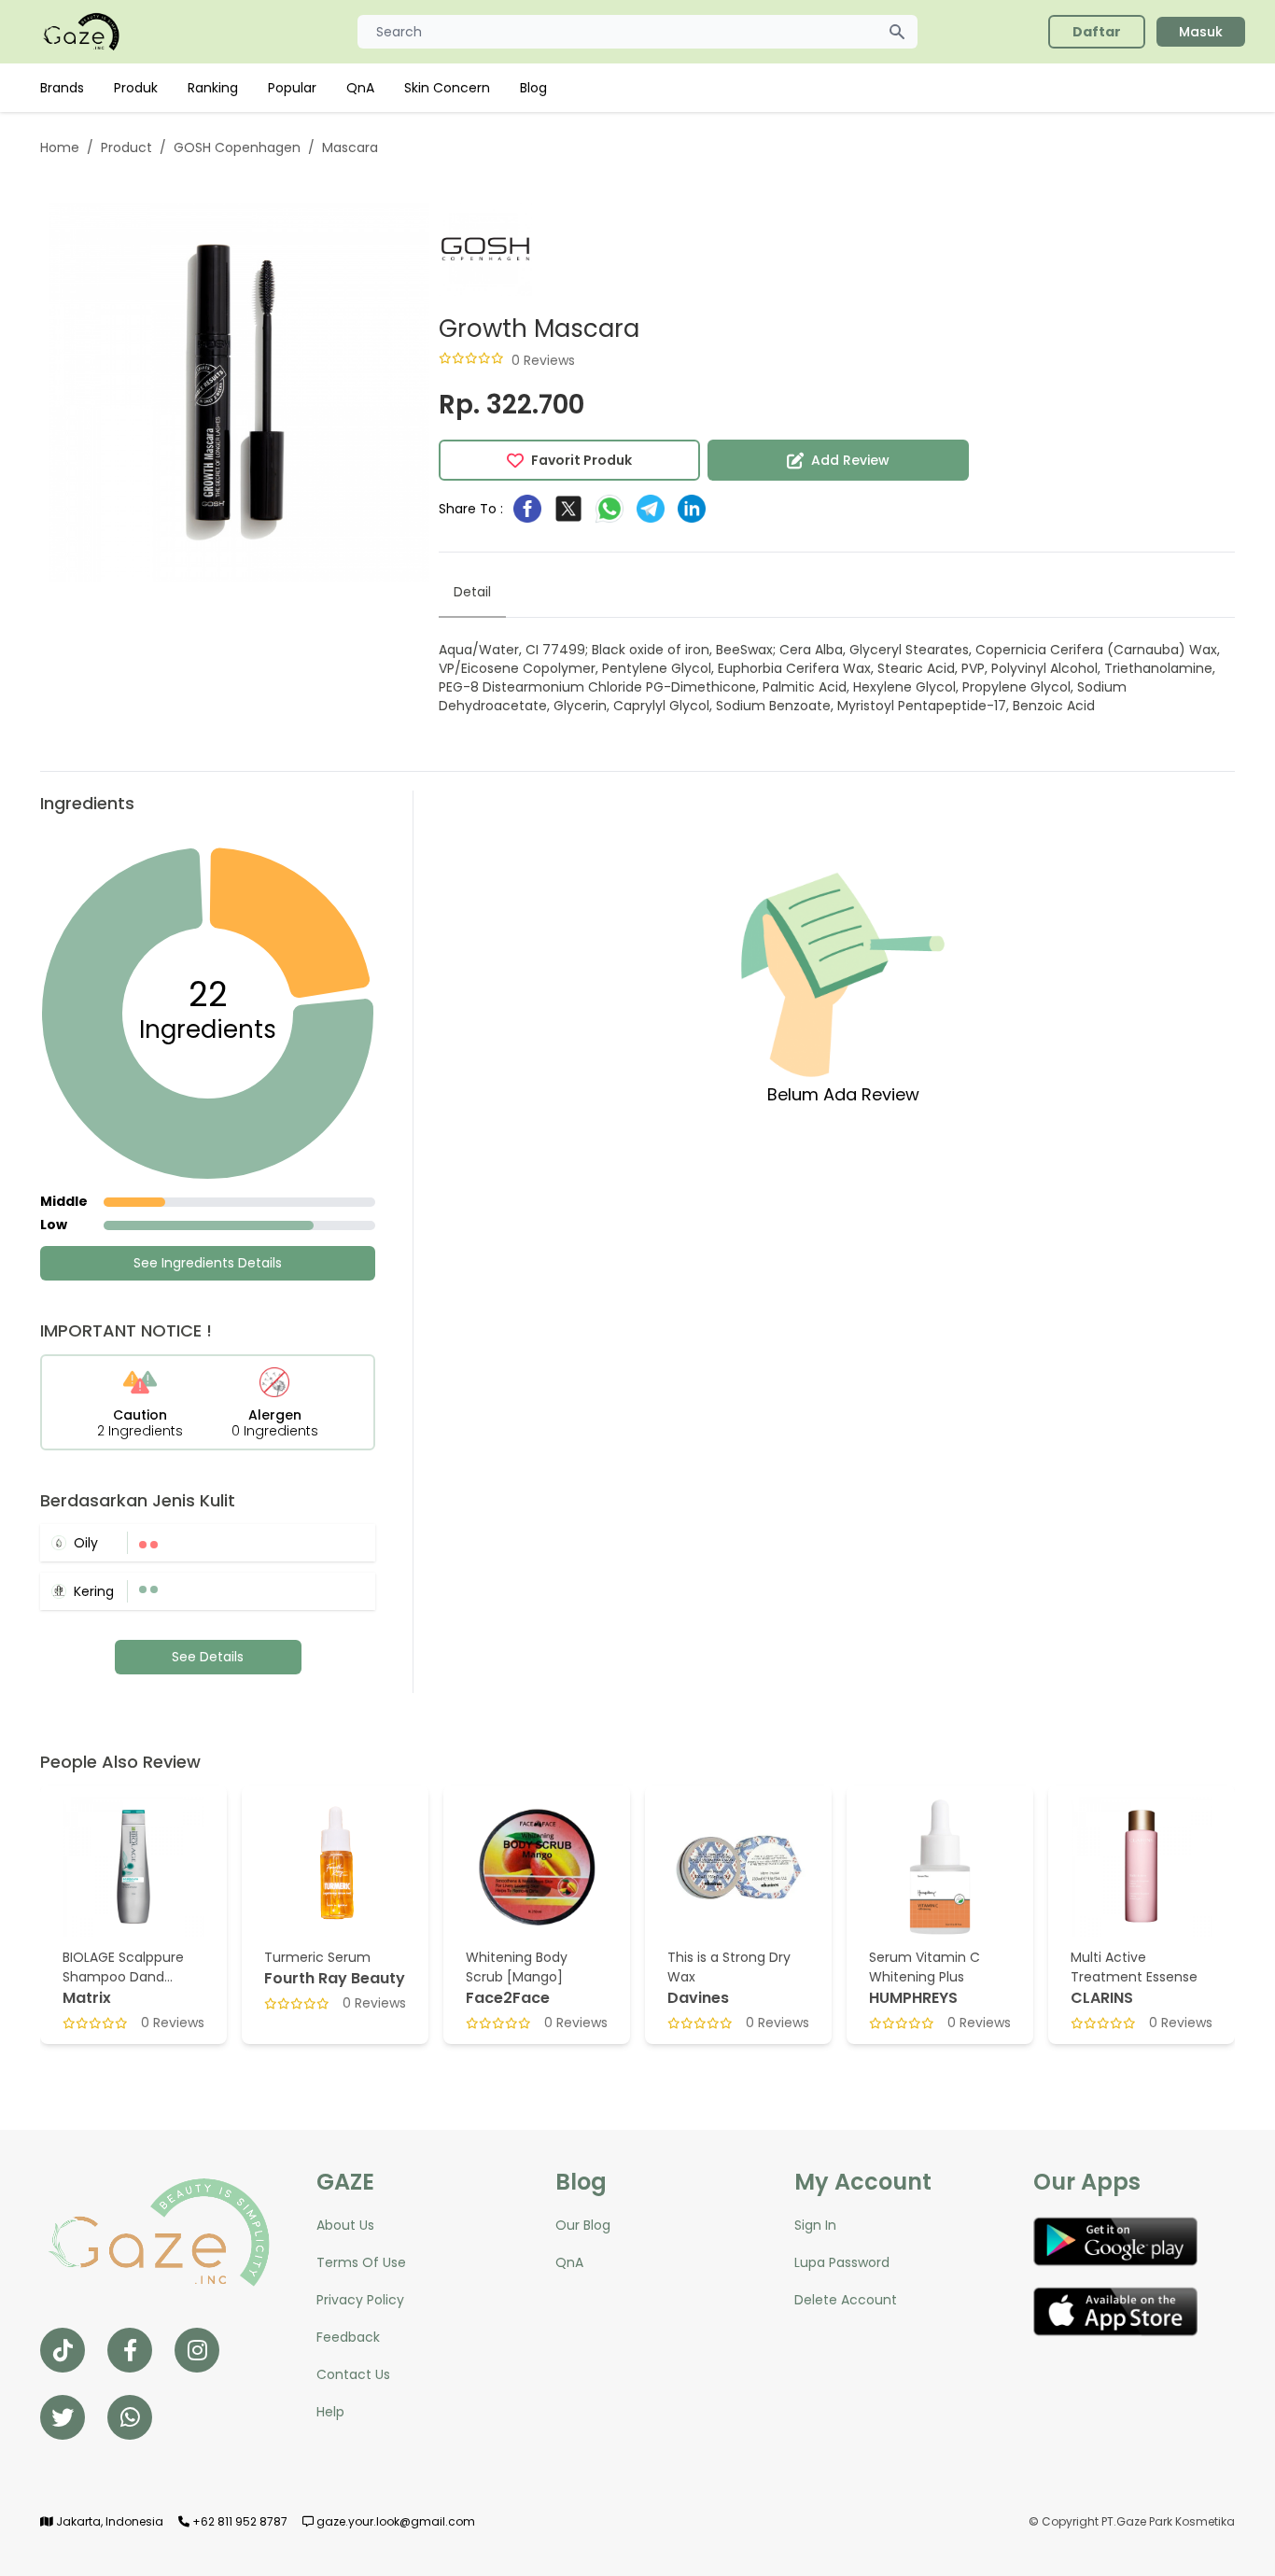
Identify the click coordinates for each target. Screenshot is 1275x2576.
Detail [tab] (472, 592)
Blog (533, 88)
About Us (345, 2225)
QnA (360, 88)
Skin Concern (447, 88)
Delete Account (846, 2300)
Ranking (213, 88)
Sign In (815, 2225)
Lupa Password (842, 2262)
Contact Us (353, 2374)
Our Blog (583, 2225)
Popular (292, 88)
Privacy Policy (360, 2300)
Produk (136, 88)
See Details (208, 1657)
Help (330, 2412)
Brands (62, 88)
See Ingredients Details (208, 1263)
